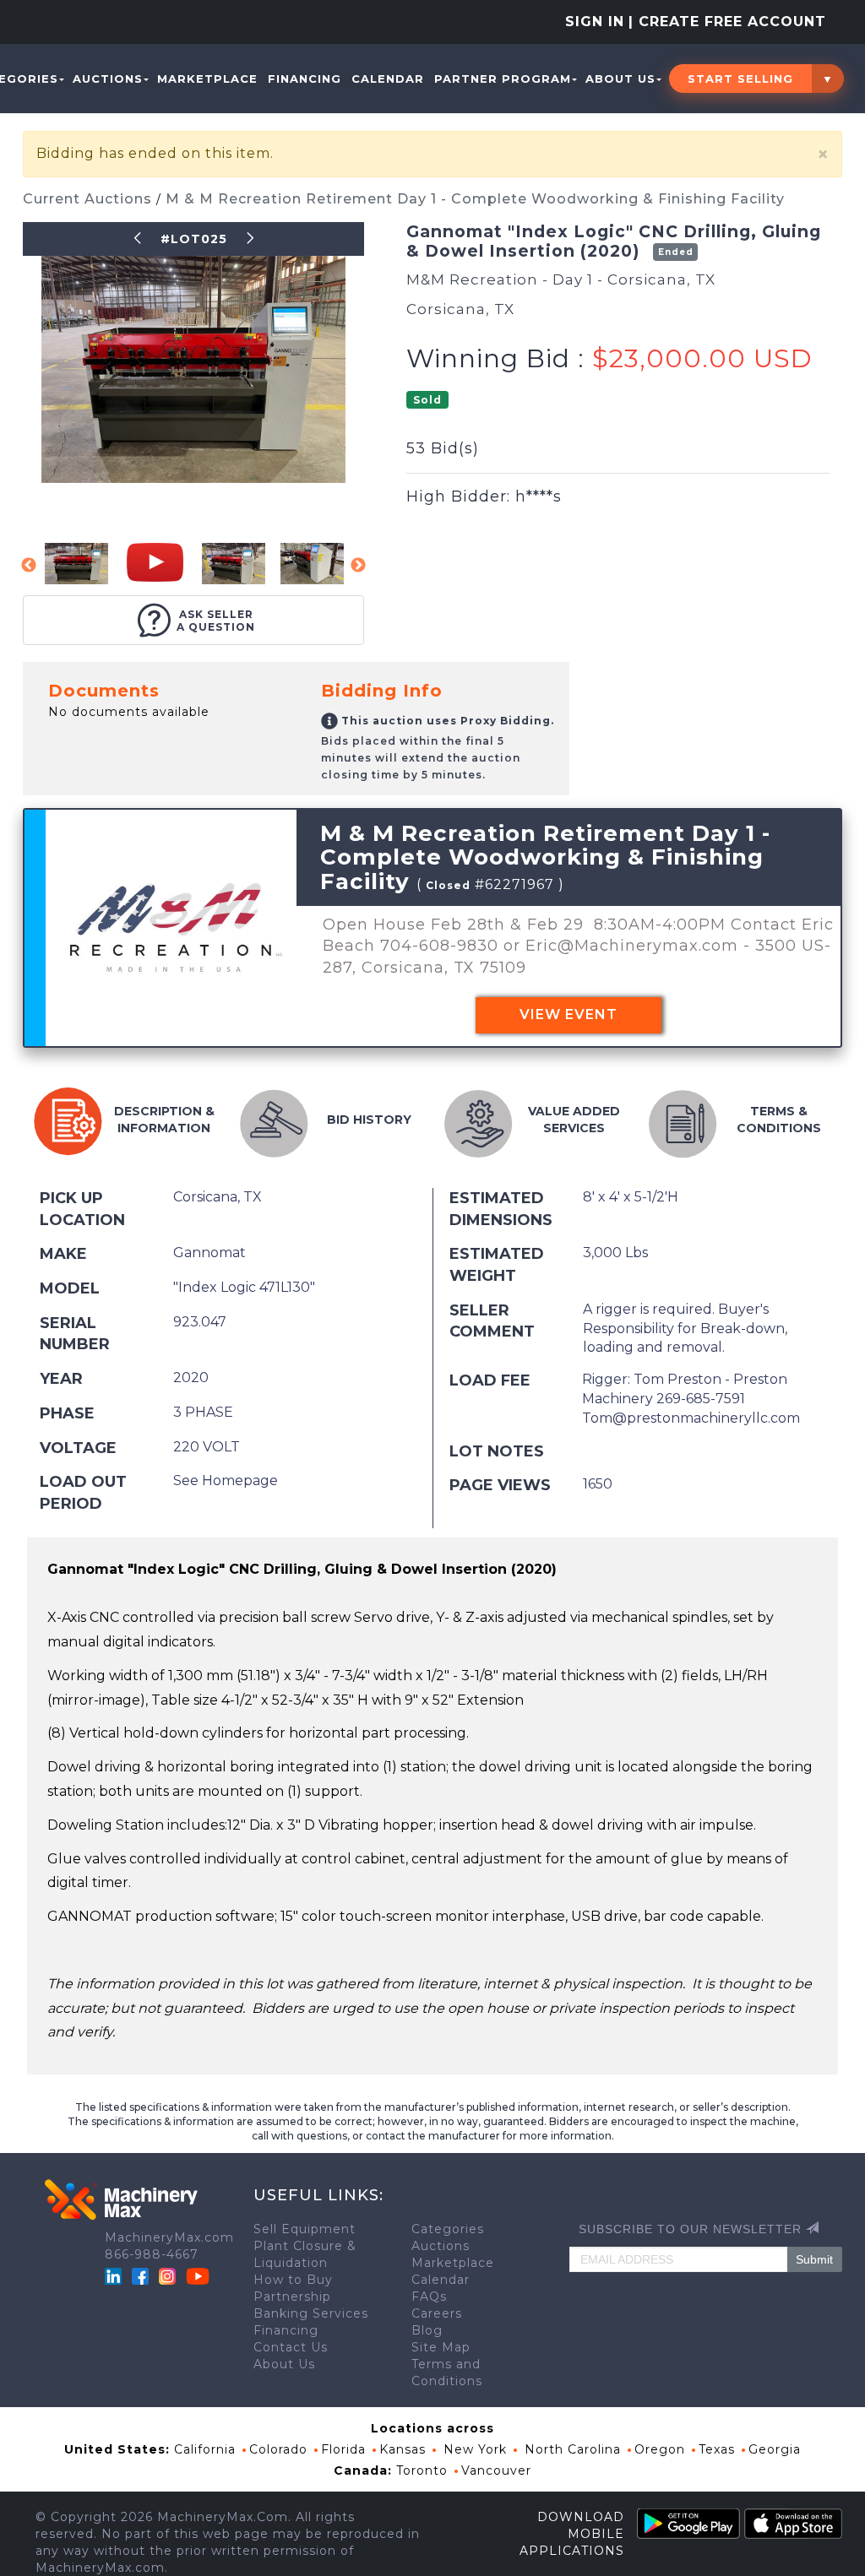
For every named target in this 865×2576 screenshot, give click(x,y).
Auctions (108, 79)
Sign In (595, 22)
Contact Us (291, 2347)
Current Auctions (90, 199)
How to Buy (293, 2280)
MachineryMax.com (169, 2237)
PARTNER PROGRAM (503, 79)
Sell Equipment (305, 2229)
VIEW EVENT (569, 1014)
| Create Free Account (727, 22)
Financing (305, 79)
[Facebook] (140, 2275)
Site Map (441, 2347)
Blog (427, 2330)
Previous (29, 566)
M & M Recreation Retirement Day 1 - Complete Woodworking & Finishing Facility (475, 199)
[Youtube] (198, 2275)
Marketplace (207, 79)
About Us (620, 79)
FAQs (429, 2297)
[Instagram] (169, 2275)
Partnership (292, 2297)
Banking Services (311, 2313)
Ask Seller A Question (216, 621)
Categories (448, 2229)
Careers (437, 2313)
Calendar (388, 79)
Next (358, 566)
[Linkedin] (115, 2275)
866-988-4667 (152, 2254)
